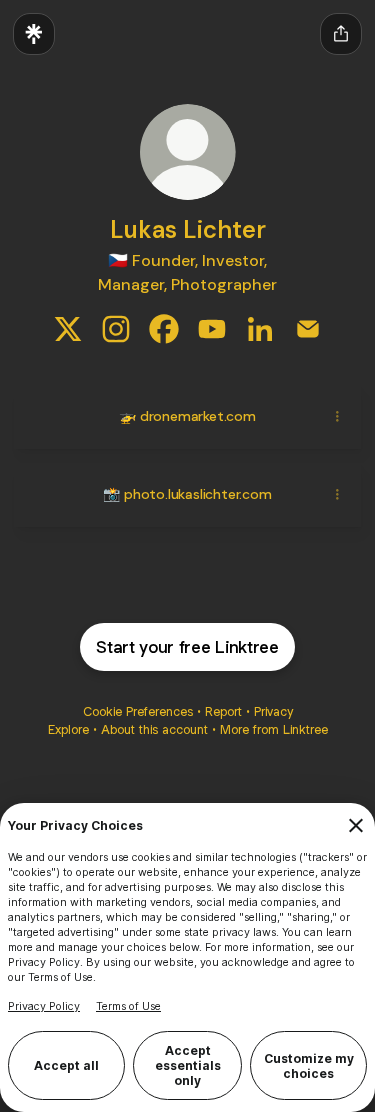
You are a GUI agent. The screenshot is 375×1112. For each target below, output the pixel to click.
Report (223, 711)
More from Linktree (274, 729)
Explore (68, 729)
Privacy (273, 711)
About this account (154, 729)
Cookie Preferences (138, 711)
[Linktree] (34, 34)
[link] (68, 329)
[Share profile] (341, 34)
